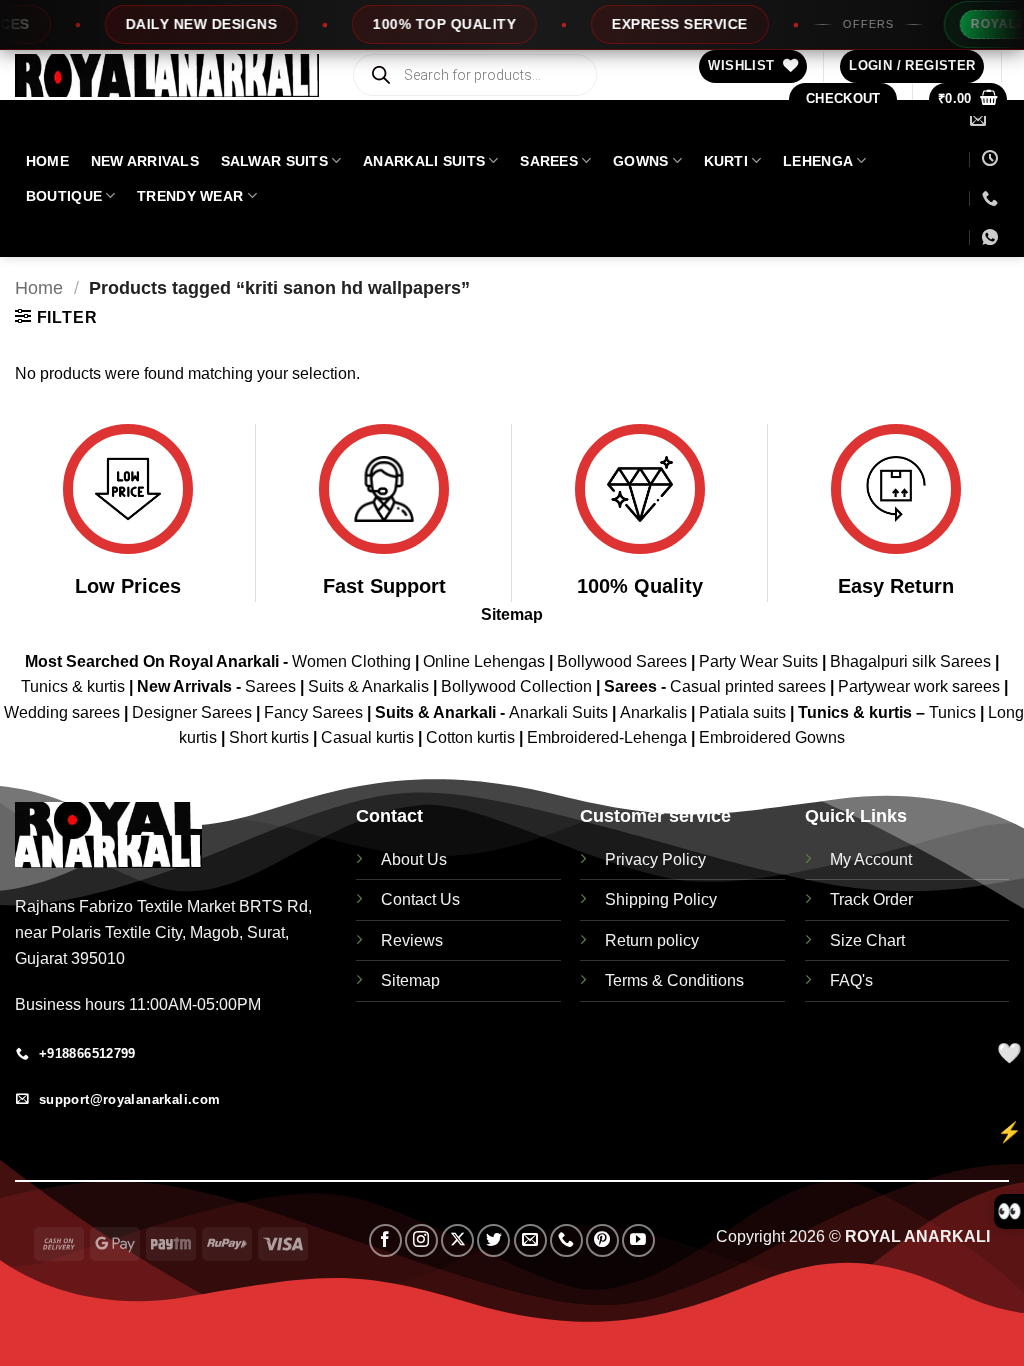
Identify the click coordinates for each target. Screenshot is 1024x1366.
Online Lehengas (484, 661)
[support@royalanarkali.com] (980, 119)
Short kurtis (271, 737)
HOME (47, 161)
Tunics (954, 712)
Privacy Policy (655, 859)
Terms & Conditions (674, 980)
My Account (871, 859)
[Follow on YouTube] (638, 1240)
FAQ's (851, 980)
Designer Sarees (192, 712)
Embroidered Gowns (772, 737)
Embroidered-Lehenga (607, 737)
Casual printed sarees (748, 686)
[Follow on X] (457, 1240)
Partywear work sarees (919, 686)
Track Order (871, 899)
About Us (414, 859)
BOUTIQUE (64, 196)
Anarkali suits (424, 161)
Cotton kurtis (472, 737)
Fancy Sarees (313, 712)
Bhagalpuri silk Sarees (910, 661)
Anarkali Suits (560, 712)
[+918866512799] (990, 198)
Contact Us (420, 899)
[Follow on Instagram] (421, 1240)
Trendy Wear (190, 196)
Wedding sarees (62, 712)
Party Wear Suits (758, 661)
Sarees (549, 161)
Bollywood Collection (516, 686)
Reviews (412, 940)
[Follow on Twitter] (493, 1240)
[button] (912, 66)
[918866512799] (992, 237)
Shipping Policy (661, 899)
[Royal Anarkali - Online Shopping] (167, 75)
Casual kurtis (369, 737)
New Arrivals (145, 161)
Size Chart (867, 940)
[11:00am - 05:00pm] (990, 158)
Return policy (652, 940)
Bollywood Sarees (622, 661)
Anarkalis (655, 712)
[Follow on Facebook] (385, 1240)
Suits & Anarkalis (368, 686)
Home (39, 287)
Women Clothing (351, 661)
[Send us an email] (530, 1240)
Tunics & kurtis (73, 686)
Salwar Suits (274, 161)
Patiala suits (744, 712)
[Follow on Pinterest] (602, 1240)
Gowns (640, 161)
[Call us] (566, 1240)
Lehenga (818, 161)
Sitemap (512, 614)
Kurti (726, 161)
